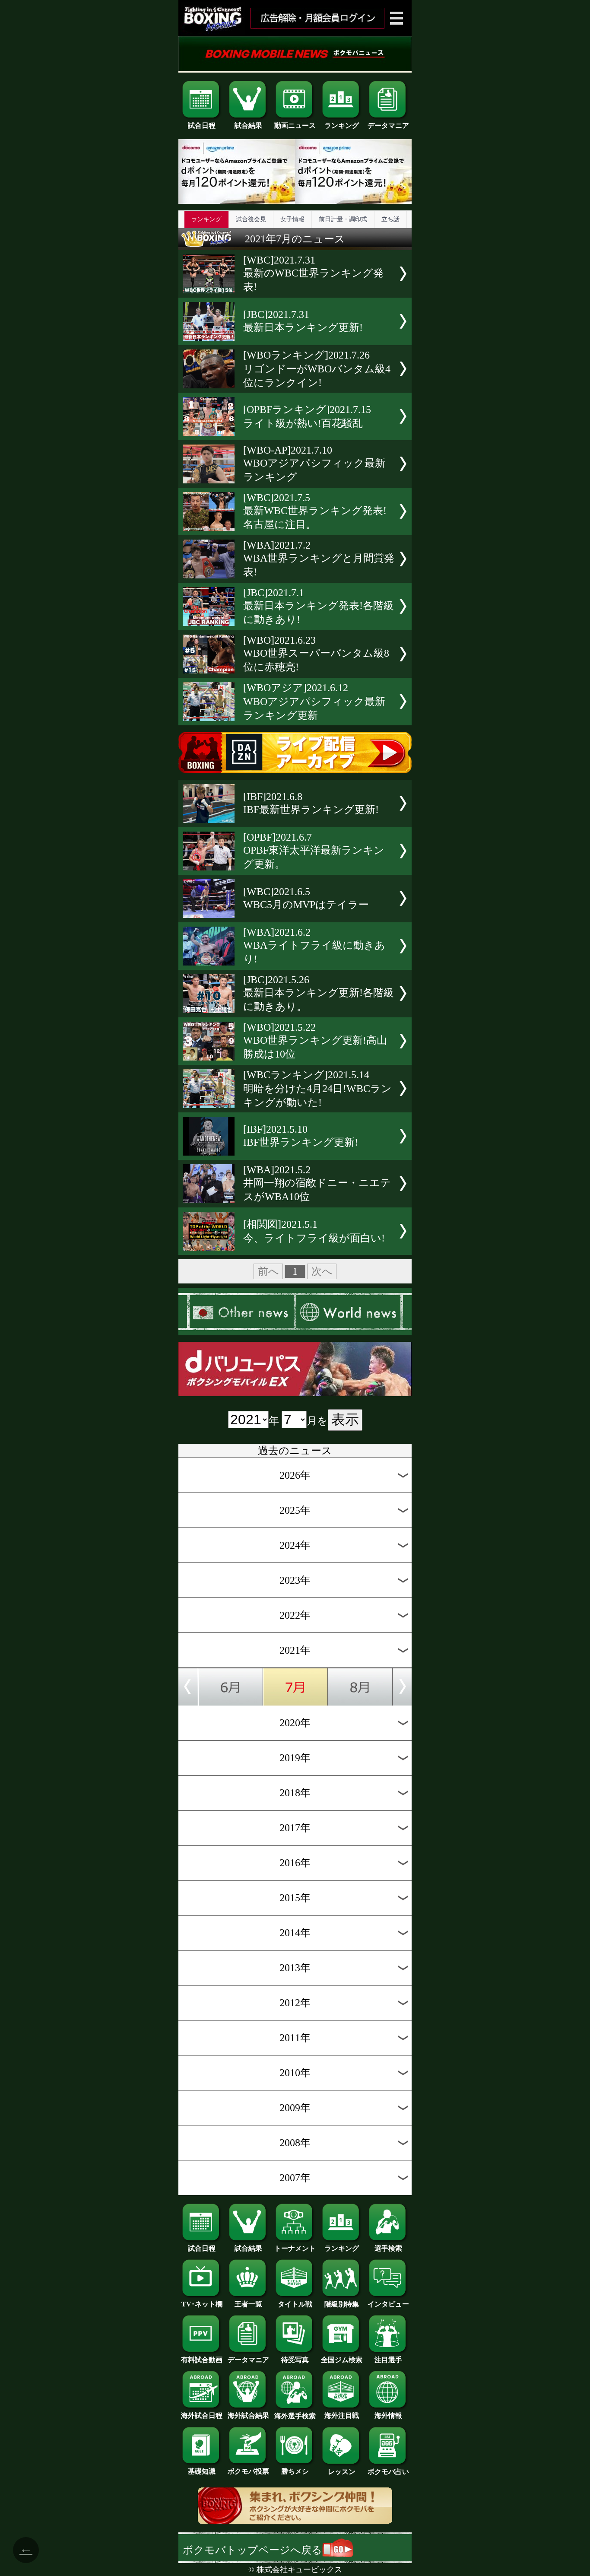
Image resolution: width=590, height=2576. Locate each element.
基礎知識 (202, 2471)
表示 (345, 1420)
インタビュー (388, 2304)
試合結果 (248, 125)
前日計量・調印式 (343, 219)
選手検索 (388, 2248)
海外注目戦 (342, 2416)
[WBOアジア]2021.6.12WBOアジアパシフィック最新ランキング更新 (314, 702)
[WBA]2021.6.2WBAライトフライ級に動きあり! (314, 946)
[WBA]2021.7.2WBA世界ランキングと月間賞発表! (319, 559)
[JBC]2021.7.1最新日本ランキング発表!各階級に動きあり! (319, 606)
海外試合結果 (248, 2416)
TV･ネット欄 (202, 2304)
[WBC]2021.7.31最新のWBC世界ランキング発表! (313, 273)
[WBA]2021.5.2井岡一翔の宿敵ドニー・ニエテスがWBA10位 (317, 1183)
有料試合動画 (202, 2360)
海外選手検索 (295, 2416)
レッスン (342, 2472)
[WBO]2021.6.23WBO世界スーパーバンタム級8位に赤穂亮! (316, 654)
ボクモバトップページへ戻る (252, 2550)
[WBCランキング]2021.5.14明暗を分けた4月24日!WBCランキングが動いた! (317, 1089)
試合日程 (202, 125)
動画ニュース (295, 125)
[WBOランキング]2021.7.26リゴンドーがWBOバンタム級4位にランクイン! (317, 369)
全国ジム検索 (342, 2360)
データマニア (388, 125)
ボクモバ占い (388, 2472)
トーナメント (295, 2248)
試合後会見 (251, 219)
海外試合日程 (202, 2416)
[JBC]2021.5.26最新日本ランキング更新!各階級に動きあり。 (319, 993)
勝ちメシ (295, 2471)
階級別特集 (342, 2304)
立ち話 (390, 219)
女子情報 (292, 219)
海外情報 (388, 2416)
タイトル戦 (295, 2304)
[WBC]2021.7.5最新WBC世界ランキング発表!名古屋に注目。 (315, 511)
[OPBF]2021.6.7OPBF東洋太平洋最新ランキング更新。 (314, 851)
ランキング (342, 125)
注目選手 (388, 2360)
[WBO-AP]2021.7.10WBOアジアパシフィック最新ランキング (314, 464)
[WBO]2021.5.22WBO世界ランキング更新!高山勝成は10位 (315, 1041)
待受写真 (295, 2360)
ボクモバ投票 (248, 2471)
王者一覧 (248, 2304)
